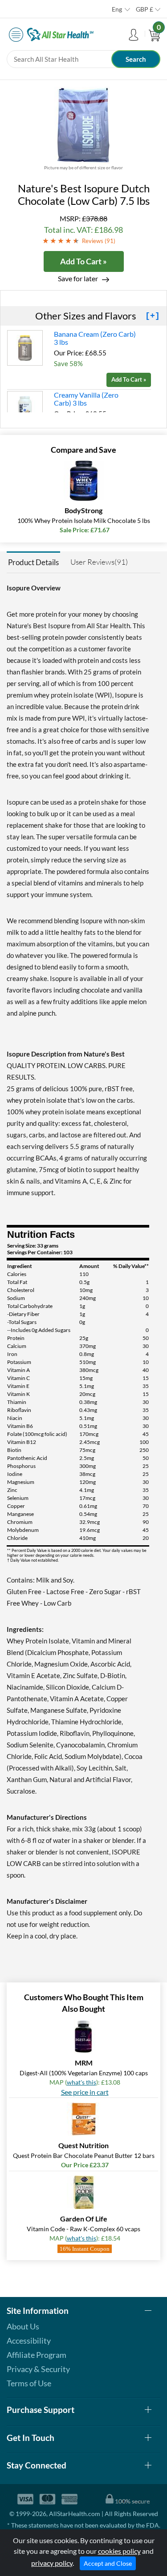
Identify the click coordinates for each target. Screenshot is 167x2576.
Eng (117, 9)
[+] (153, 316)
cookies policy (119, 2551)
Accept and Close (108, 2563)
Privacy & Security (38, 2369)
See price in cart (85, 2092)
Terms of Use (29, 2383)
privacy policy (52, 2563)
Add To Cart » (83, 261)
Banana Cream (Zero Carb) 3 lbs (95, 338)
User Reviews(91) (99, 562)
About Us (23, 2326)
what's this (81, 2082)
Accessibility (29, 2341)
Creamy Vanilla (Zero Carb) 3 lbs (86, 399)
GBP (145, 9)
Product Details (33, 562)
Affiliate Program (37, 2355)
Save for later (78, 278)
